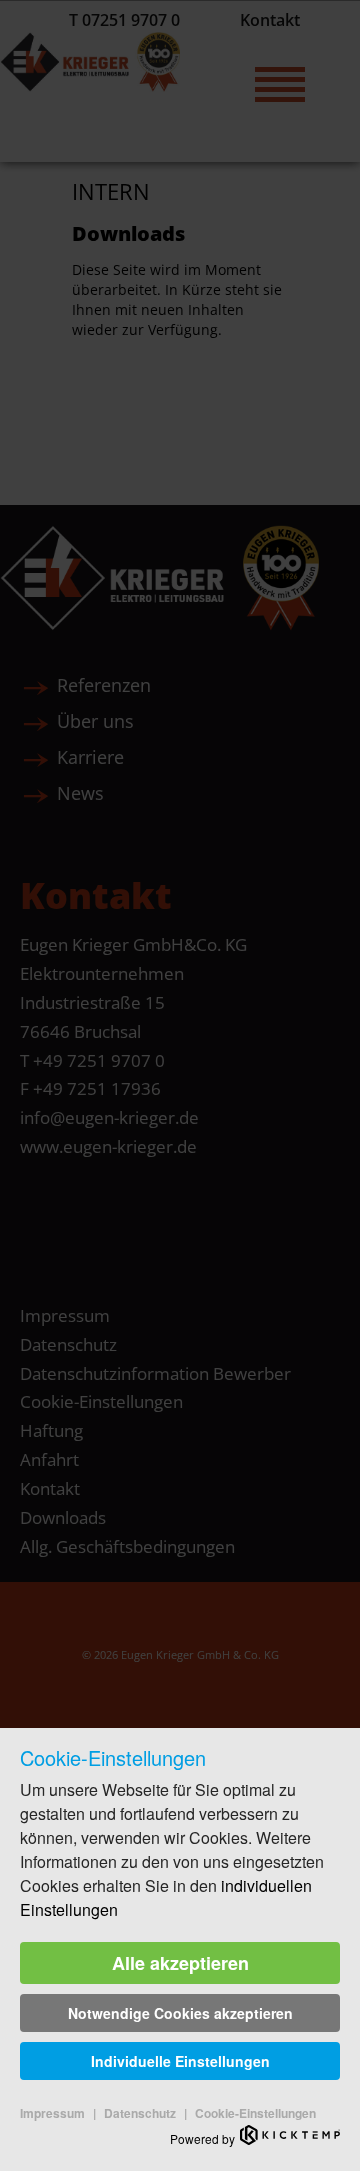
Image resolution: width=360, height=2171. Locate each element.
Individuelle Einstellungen (180, 2061)
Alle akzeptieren (180, 1963)
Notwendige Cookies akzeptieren (180, 2013)
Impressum (52, 2113)
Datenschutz (140, 2113)
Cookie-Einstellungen (255, 2113)
